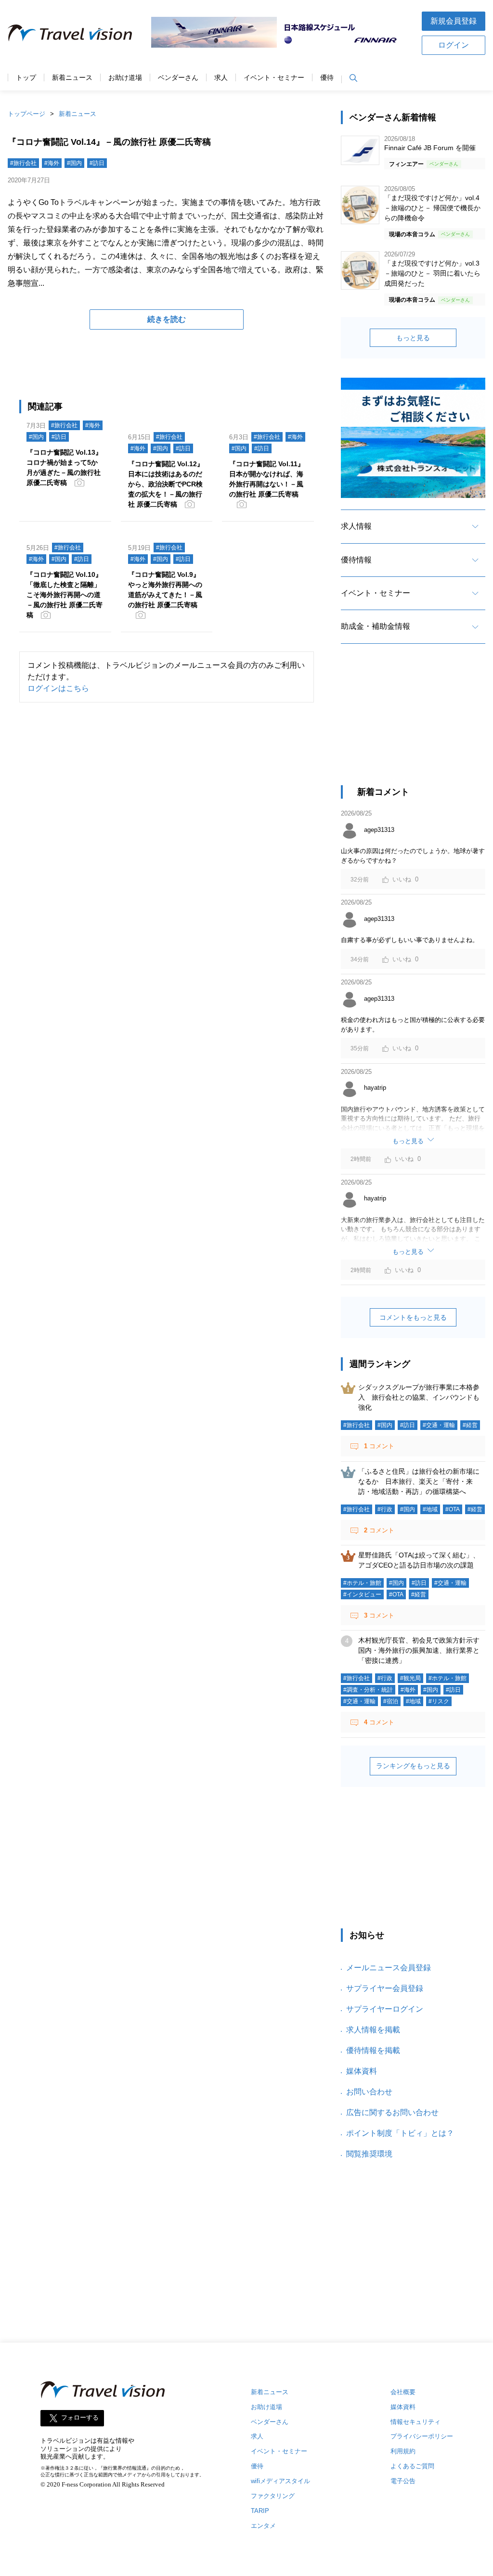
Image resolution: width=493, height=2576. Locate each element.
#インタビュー (362, 1594)
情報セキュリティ (415, 2422)
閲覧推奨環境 (369, 2154)
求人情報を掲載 (373, 2030)
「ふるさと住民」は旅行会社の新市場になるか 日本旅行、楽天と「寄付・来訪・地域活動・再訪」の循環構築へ (419, 1481)
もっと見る (413, 338)
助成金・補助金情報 (376, 626)
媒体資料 (362, 2071)
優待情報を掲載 (373, 2050)
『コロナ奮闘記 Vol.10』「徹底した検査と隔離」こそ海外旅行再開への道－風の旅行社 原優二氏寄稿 (65, 595)
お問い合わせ (369, 2092)
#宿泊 (391, 1701)
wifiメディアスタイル (280, 2481)
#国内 (74, 163)
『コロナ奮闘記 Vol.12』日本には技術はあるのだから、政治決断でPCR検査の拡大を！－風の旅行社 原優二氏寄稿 (166, 484)
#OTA (453, 1509)
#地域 (430, 1509)
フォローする (80, 2417)
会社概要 (403, 2392)
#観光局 (410, 1678)
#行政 (385, 1509)
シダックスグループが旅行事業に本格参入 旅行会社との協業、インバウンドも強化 (419, 1397)
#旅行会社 (23, 163)
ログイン (454, 45)
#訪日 (97, 163)
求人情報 (356, 526)
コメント (379, 1446)
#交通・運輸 (439, 1425)
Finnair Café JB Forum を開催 (430, 148)
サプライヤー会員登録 (385, 1988)
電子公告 (403, 2481)
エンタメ (263, 2526)
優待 (327, 78)
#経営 (470, 1425)
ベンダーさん (178, 78)
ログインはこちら (58, 688)
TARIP (260, 2511)
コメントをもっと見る (413, 1317)
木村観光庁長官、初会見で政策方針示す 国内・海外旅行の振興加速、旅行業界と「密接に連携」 (422, 1650)
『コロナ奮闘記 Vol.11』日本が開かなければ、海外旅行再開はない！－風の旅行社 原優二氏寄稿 (267, 479)
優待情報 (356, 560)
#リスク (439, 1701)
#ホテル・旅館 (362, 1583)
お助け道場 (125, 78)
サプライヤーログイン (385, 2009)
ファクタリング (273, 2496)
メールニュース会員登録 (389, 1968)
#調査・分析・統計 (368, 1690)
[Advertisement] (413, 723)
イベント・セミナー (274, 78)
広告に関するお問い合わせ (392, 2112)
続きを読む (167, 319)
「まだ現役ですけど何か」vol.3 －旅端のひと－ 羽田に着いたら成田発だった (432, 273)
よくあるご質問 (412, 2466)
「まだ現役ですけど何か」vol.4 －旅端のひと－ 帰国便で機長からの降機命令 (432, 208)
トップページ (26, 114)
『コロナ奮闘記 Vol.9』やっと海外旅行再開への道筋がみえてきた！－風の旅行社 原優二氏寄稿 (165, 590)
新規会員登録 (454, 21)
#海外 (52, 163)
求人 (221, 78)
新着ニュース (72, 78)
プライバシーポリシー (422, 2436)
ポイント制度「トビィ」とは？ (400, 2133)
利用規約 (403, 2451)
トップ (26, 78)
